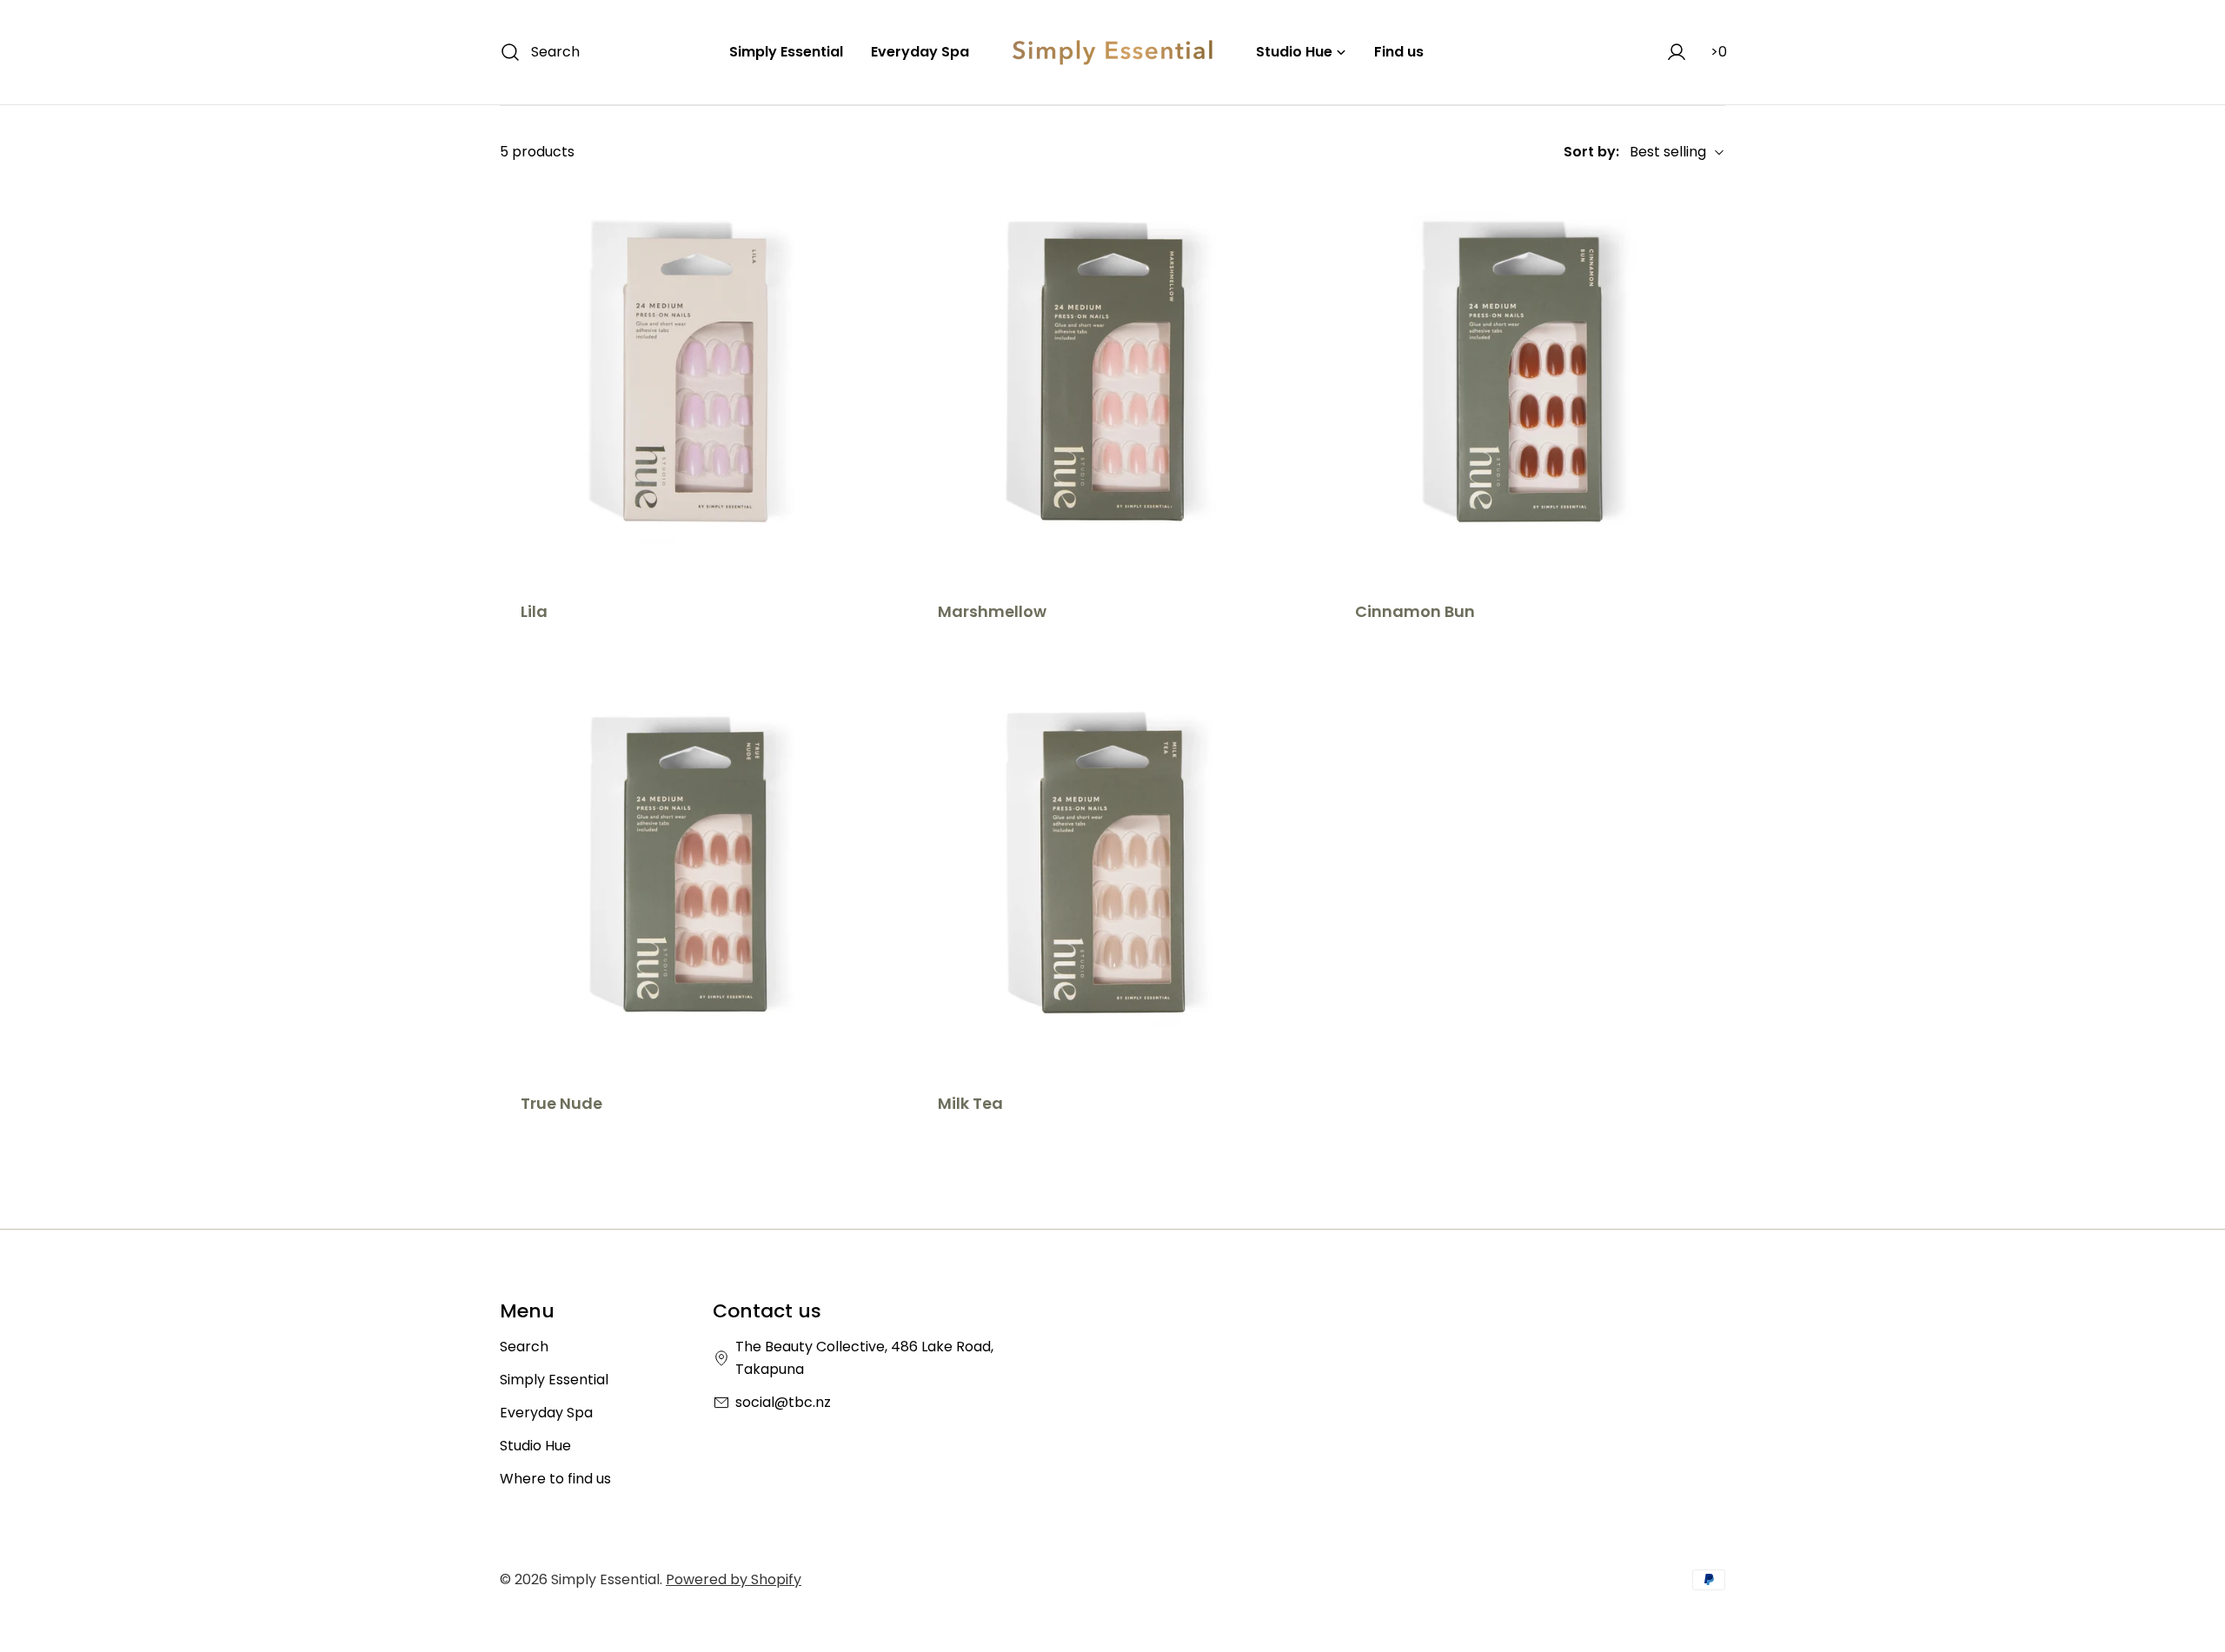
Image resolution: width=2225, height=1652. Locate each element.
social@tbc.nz (783, 1402)
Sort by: (1591, 152)
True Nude (561, 1103)
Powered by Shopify (734, 1579)
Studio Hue (535, 1446)
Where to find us (555, 1479)
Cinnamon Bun (1415, 611)
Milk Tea (970, 1103)
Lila (534, 611)
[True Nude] (695, 872)
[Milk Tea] (1112, 872)
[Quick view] (866, 222)
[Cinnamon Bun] (1530, 380)
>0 (1719, 52)
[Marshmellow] (1112, 380)
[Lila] (695, 380)
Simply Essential (554, 1380)
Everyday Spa (546, 1413)
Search (524, 1347)
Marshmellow (992, 611)
